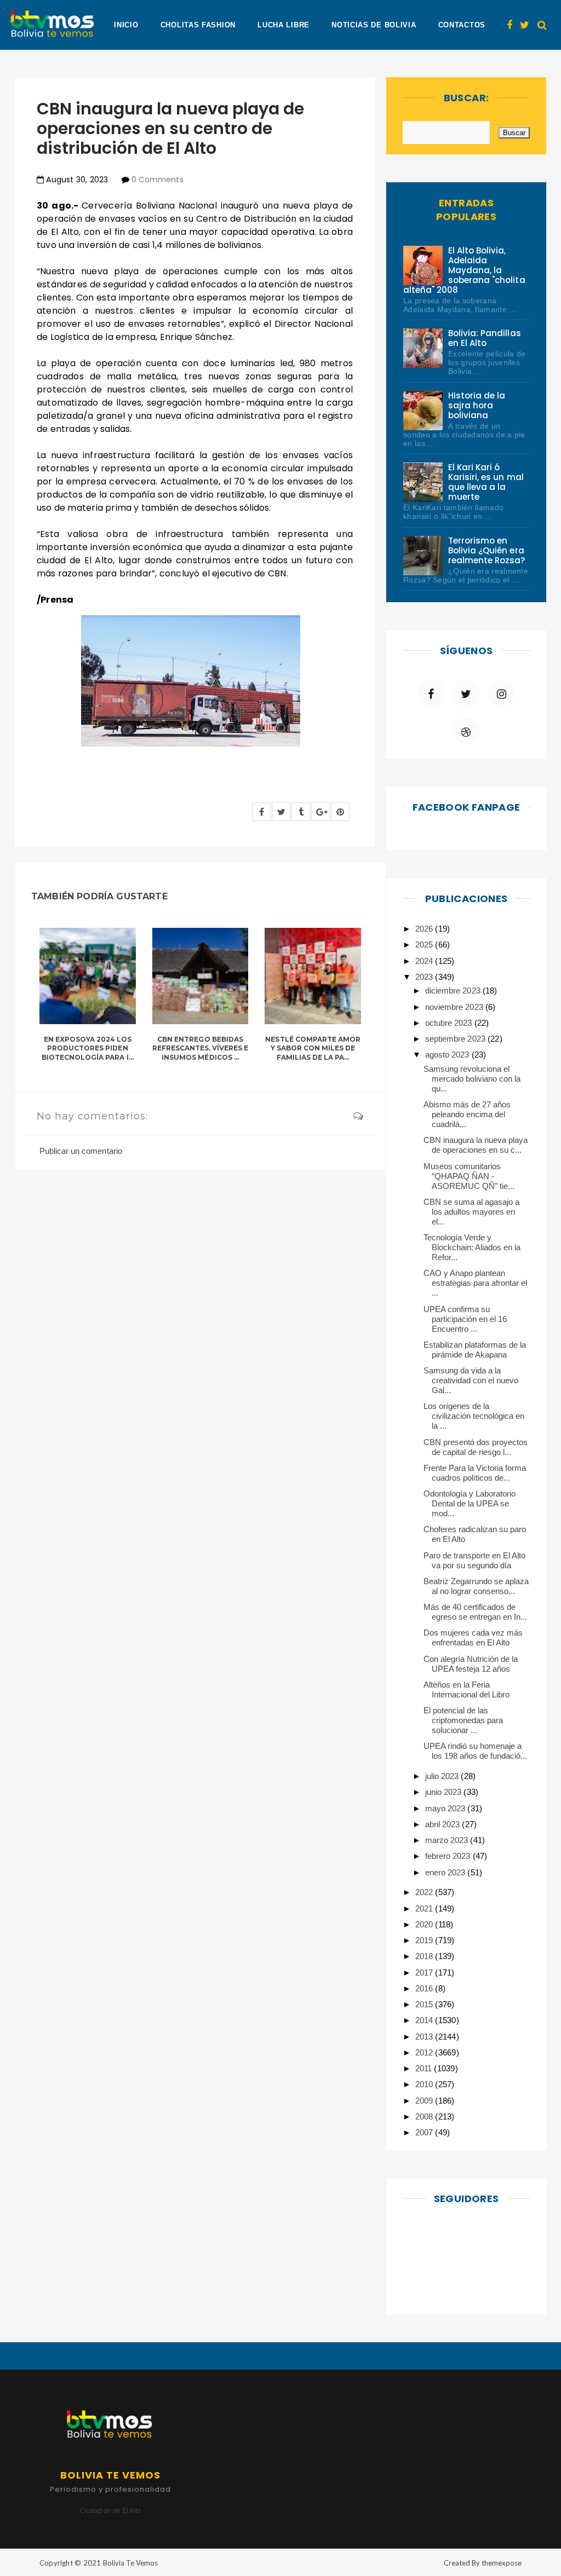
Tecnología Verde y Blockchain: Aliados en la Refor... (472, 1247)
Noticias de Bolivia (374, 25)
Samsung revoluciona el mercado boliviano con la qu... (472, 1079)
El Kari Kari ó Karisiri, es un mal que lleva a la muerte (486, 482)
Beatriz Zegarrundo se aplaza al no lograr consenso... (476, 1586)
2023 (425, 977)
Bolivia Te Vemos (130, 2563)
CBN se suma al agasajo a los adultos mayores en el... (472, 1212)
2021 (425, 1908)
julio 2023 (443, 1776)
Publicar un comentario (81, 1151)
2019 (425, 1940)
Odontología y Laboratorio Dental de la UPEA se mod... (470, 1503)
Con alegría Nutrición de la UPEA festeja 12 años (471, 1664)
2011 (425, 2068)
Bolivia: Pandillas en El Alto (485, 338)
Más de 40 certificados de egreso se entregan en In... (476, 1612)
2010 (425, 2084)
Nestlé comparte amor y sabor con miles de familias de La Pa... (313, 1049)
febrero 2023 (449, 1856)
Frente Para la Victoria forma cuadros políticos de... (475, 1473)
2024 (425, 961)
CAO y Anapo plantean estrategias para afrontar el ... (476, 1283)
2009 (425, 2101)
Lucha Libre (284, 25)
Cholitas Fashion (198, 25)
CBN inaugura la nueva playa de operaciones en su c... (476, 1145)
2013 (425, 2037)
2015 (425, 2004)
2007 (425, 2132)
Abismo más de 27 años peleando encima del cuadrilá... (467, 1114)
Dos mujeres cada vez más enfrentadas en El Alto (473, 1638)
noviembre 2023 (455, 1007)
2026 (425, 929)
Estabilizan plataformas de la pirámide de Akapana (475, 1350)
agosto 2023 (448, 1055)
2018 (425, 1956)
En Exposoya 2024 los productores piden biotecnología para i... (88, 1049)
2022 (425, 1892)
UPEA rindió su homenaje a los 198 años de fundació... (476, 1751)
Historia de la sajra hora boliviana (477, 405)
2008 (425, 2116)
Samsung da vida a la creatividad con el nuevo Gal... (471, 1380)
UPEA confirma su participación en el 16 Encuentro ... (465, 1319)
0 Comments (157, 180)
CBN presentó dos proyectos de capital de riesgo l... (476, 1447)
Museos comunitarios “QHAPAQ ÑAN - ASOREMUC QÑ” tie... (469, 1176)
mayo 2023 (446, 1808)
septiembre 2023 (456, 1039)
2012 (425, 2052)
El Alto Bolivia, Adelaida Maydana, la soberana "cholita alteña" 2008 (464, 270)
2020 (425, 1924)
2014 (425, 2020)
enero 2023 (446, 1872)
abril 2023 (443, 1824)
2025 (425, 945)
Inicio (126, 25)
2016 (425, 1988)
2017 (425, 1973)
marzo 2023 (448, 1840)
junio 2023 (444, 1792)
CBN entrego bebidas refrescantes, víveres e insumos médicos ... (201, 1049)
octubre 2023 (450, 1023)
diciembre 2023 (454, 990)
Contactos (462, 25)
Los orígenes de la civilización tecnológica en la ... (474, 1416)
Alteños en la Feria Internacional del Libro (467, 1690)
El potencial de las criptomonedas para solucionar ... (463, 1720)
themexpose (502, 2563)
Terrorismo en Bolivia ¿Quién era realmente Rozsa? (486, 550)
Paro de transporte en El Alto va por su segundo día (475, 1560)
